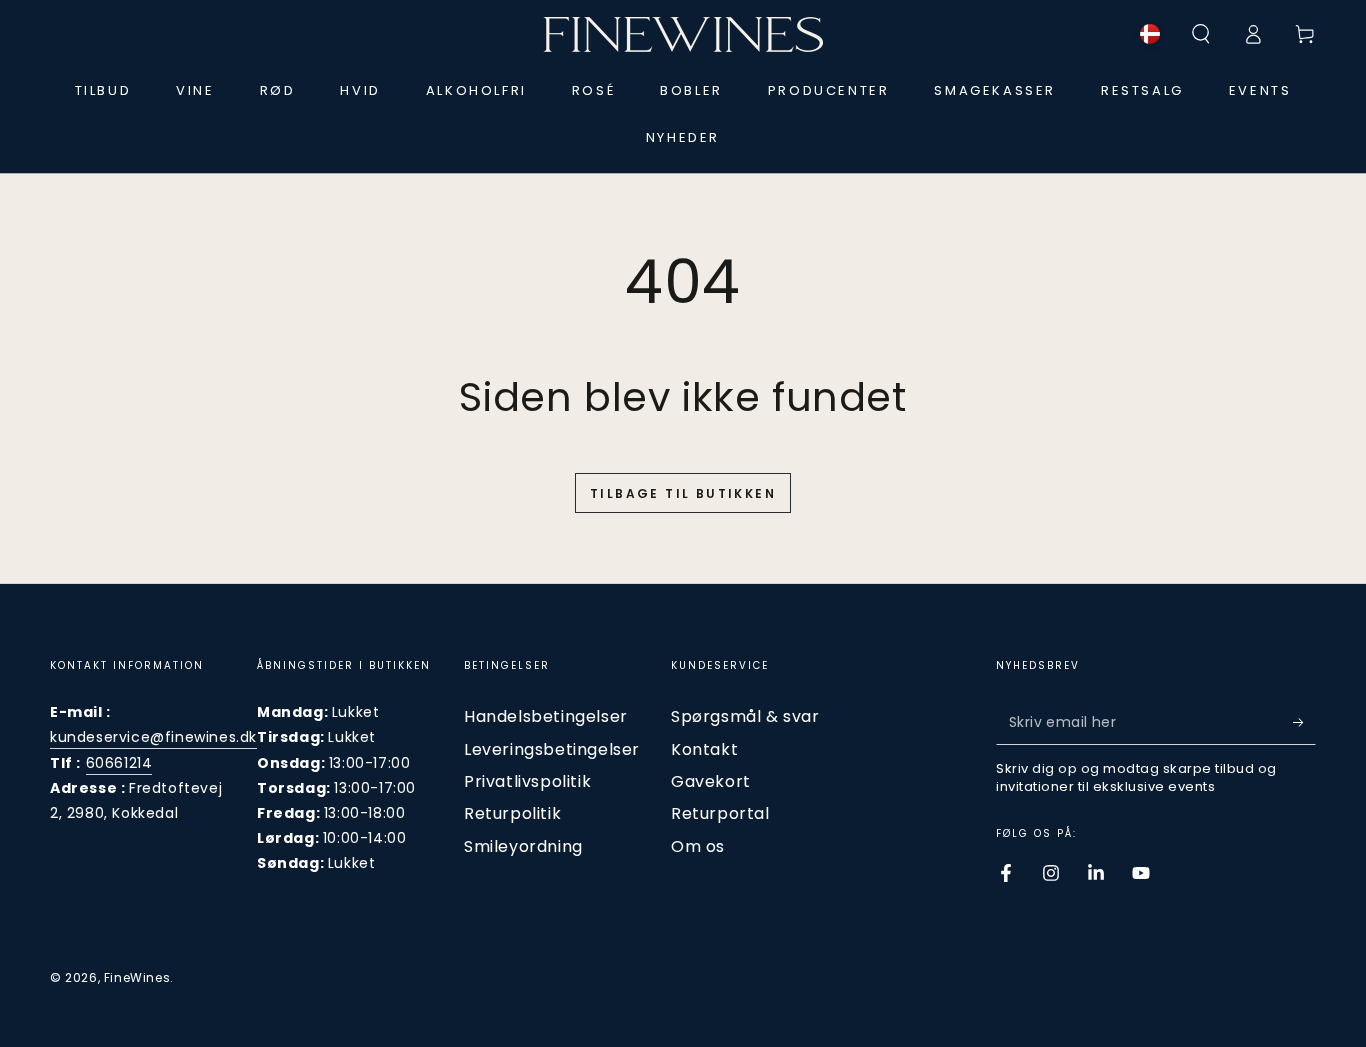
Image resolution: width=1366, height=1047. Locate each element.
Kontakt (704, 749)
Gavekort (711, 781)
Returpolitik (512, 813)
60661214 (119, 763)
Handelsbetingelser (546, 716)
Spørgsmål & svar (745, 716)
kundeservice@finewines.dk (153, 737)
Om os (698, 846)
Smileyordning (523, 846)
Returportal (720, 813)
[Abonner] (1304, 722)
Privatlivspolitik (527, 781)
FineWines (137, 977)
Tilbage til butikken (683, 493)
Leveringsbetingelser (552, 749)
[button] (1201, 34)
